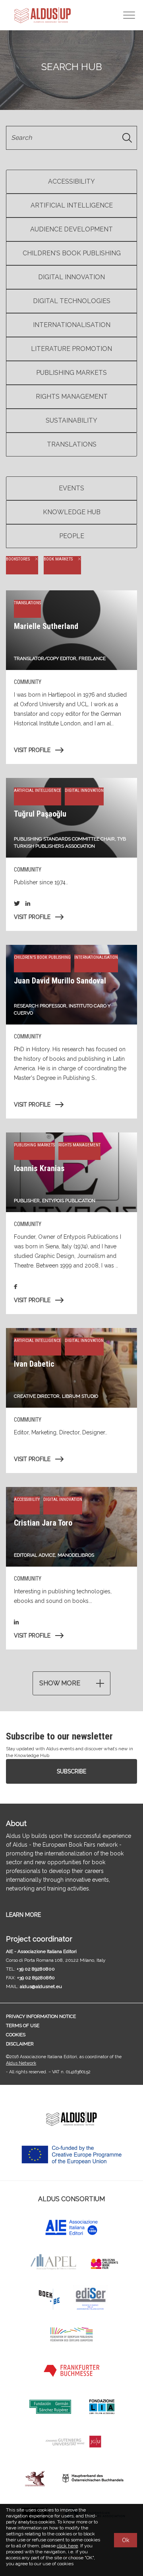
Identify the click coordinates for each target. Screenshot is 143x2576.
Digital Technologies (72, 301)
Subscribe (71, 1771)
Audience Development (71, 229)
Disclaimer (20, 2044)
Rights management (72, 397)
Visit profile (32, 750)
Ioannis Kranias (39, 1168)
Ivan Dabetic (34, 1364)
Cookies (16, 2035)
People (72, 536)
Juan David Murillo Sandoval (60, 981)
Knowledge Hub (72, 512)
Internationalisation (72, 325)
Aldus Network (21, 2063)
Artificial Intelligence (72, 205)
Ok (126, 2540)
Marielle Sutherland (46, 626)
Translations (72, 444)
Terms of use (23, 2026)
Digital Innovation (71, 277)
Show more (60, 1683)
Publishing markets (71, 373)
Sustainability (71, 420)
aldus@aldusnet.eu (41, 1986)
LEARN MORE (23, 1915)
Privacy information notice (41, 2016)
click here (67, 2546)
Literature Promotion (71, 349)
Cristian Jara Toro (43, 1523)
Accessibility (71, 181)
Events (71, 488)
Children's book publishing (72, 253)
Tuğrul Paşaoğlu (40, 814)
